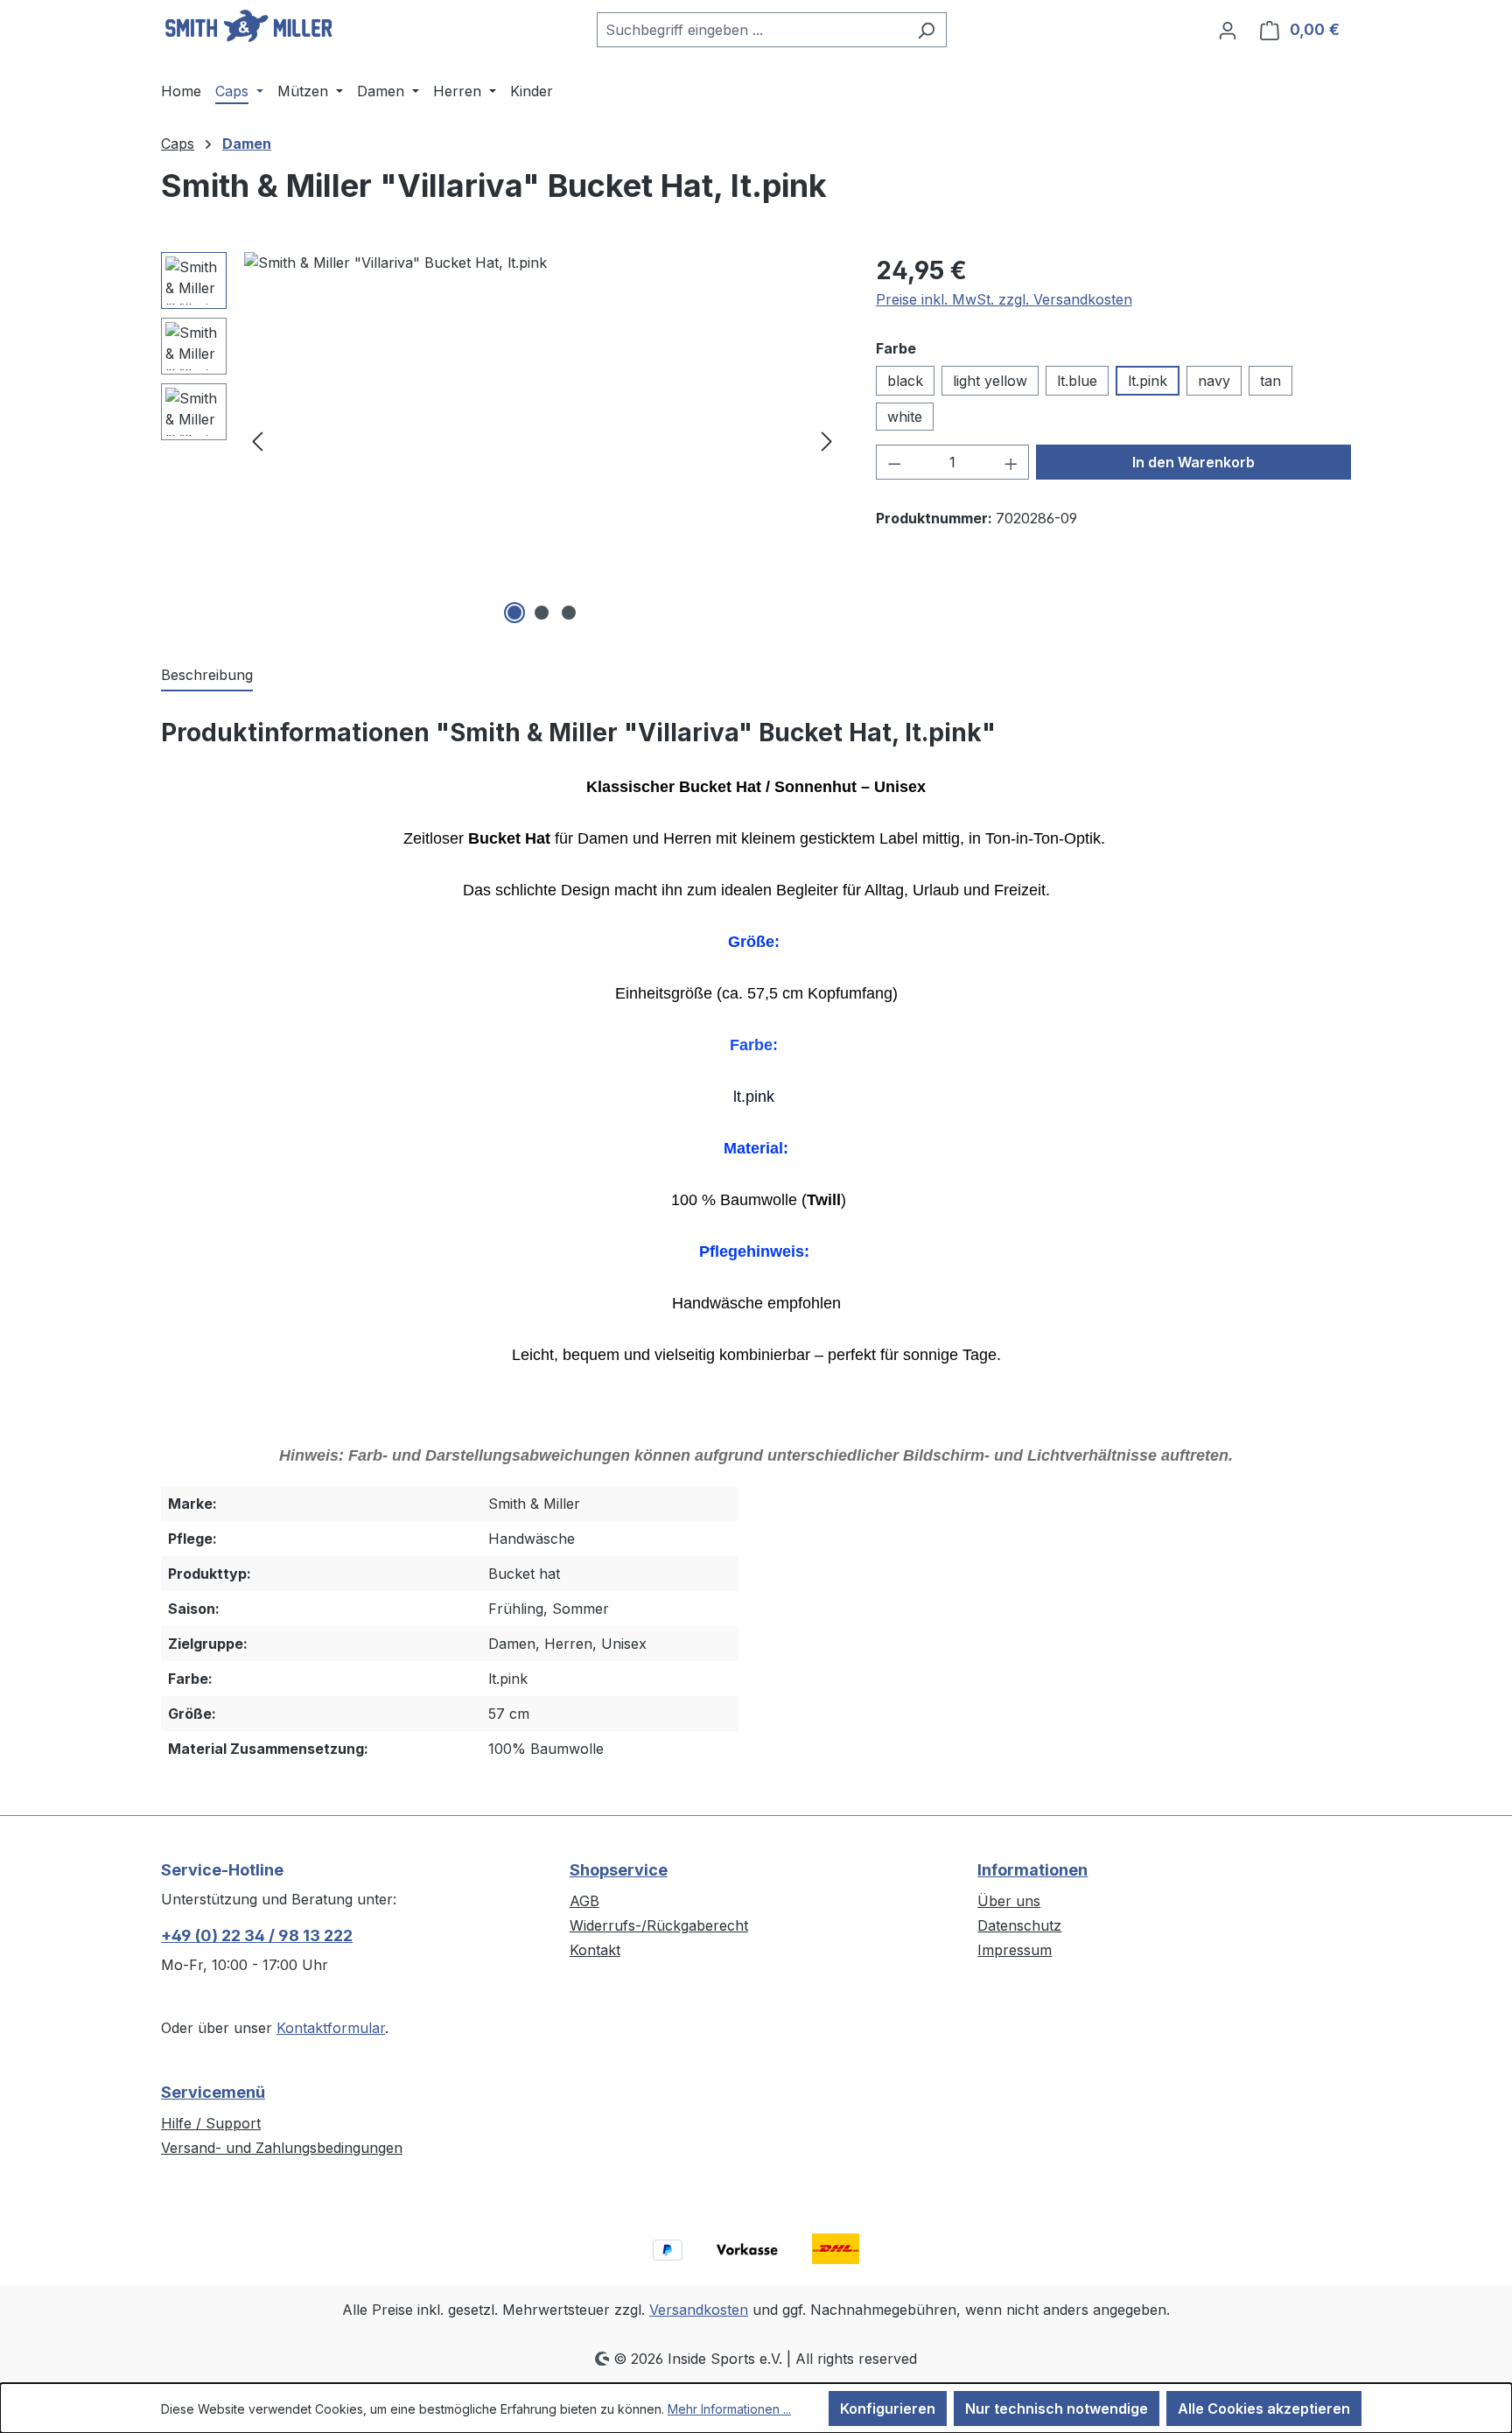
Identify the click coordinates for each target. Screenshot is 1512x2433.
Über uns (1009, 1901)
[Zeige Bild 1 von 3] (514, 613)
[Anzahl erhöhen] (1011, 462)
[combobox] (752, 30)
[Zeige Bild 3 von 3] (569, 613)
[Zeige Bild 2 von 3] (542, 613)
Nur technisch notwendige (1057, 2408)
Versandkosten (699, 2310)
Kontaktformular (331, 2028)
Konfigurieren (888, 2408)
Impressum (1015, 1950)
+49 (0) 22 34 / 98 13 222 (257, 1935)
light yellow (990, 381)
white (905, 417)
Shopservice (619, 1870)
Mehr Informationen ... (729, 2409)
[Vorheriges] (257, 441)
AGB (584, 1901)
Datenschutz (1019, 1925)
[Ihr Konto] (1228, 30)
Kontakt (595, 1950)
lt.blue (1077, 381)
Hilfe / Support (211, 2123)
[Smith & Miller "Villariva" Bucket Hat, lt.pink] (542, 440)
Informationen (1032, 1870)
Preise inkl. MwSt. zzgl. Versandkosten (1004, 299)
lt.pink (1148, 381)
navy (1214, 381)
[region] (501, 440)
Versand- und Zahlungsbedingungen (282, 2148)
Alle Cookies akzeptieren (1264, 2408)
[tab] (207, 676)
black (905, 381)
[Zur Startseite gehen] (248, 26)
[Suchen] (926, 30)
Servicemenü (213, 2092)
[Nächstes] (827, 441)
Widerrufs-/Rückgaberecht (659, 1925)
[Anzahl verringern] (894, 462)
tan (1270, 381)
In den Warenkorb (1193, 462)
